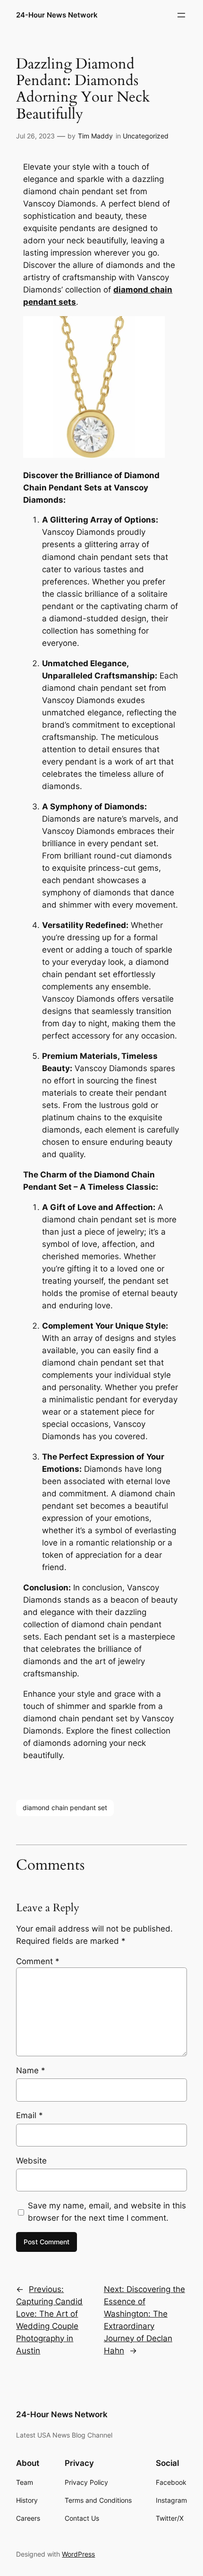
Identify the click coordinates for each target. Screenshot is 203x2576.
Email (30, 2115)
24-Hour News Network (57, 15)
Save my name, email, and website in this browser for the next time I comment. (107, 2212)
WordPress (78, 2554)
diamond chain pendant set (65, 1807)
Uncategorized (146, 136)
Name (31, 2070)
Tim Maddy (95, 136)
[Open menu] (181, 15)
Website (31, 2161)
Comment (38, 1961)
